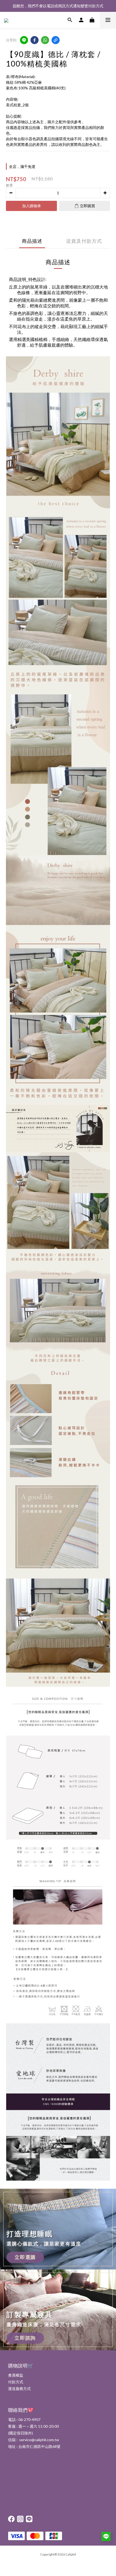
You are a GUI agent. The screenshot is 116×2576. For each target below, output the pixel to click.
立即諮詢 (25, 2338)
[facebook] (35, 40)
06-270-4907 (29, 2419)
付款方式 (16, 2382)
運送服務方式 (19, 2389)
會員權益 (16, 2375)
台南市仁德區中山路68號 (39, 2446)
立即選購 (25, 2257)
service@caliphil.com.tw (39, 2440)
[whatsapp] (45, 40)
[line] (24, 40)
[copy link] (56, 40)
